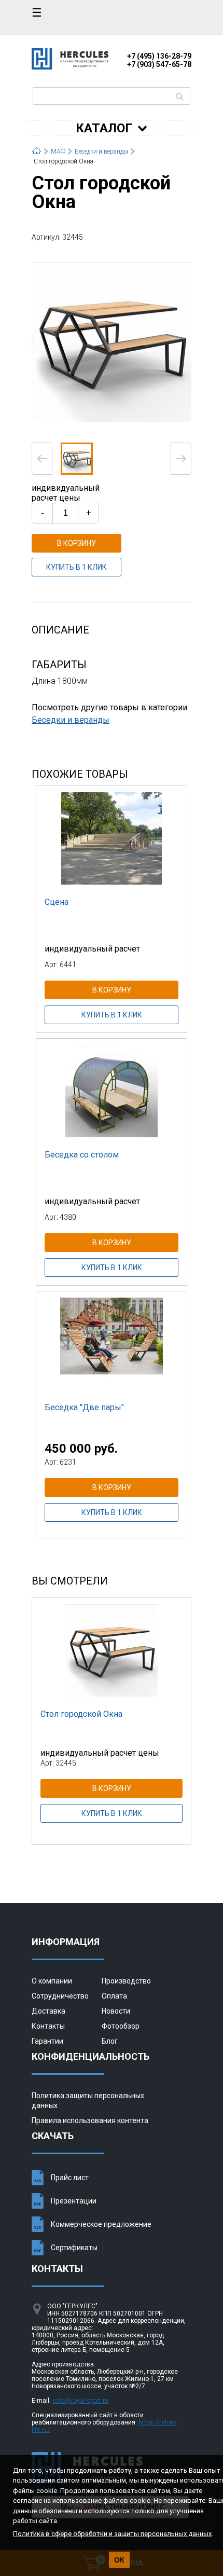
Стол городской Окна (81, 1714)
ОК (119, 2560)
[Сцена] (112, 838)
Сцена (57, 902)
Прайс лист (70, 2178)
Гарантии (47, 2041)
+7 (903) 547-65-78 (159, 64)
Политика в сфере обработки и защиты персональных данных (112, 2534)
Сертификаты (74, 2248)
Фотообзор (121, 2026)
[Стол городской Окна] (112, 341)
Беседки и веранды (71, 720)
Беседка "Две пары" (84, 1407)
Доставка (48, 2011)
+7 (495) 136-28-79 (159, 56)
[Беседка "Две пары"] (112, 1343)
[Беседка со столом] (112, 1091)
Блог (110, 2041)
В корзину (76, 543)
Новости (116, 2011)
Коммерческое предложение (101, 2224)
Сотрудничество (60, 1996)
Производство (126, 1981)
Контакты (48, 2026)
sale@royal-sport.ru (80, 2401)
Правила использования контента (90, 2120)
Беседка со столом (82, 1155)
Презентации (74, 2201)
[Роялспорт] (70, 67)
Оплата (114, 1996)
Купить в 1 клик (76, 567)
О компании (52, 1981)
